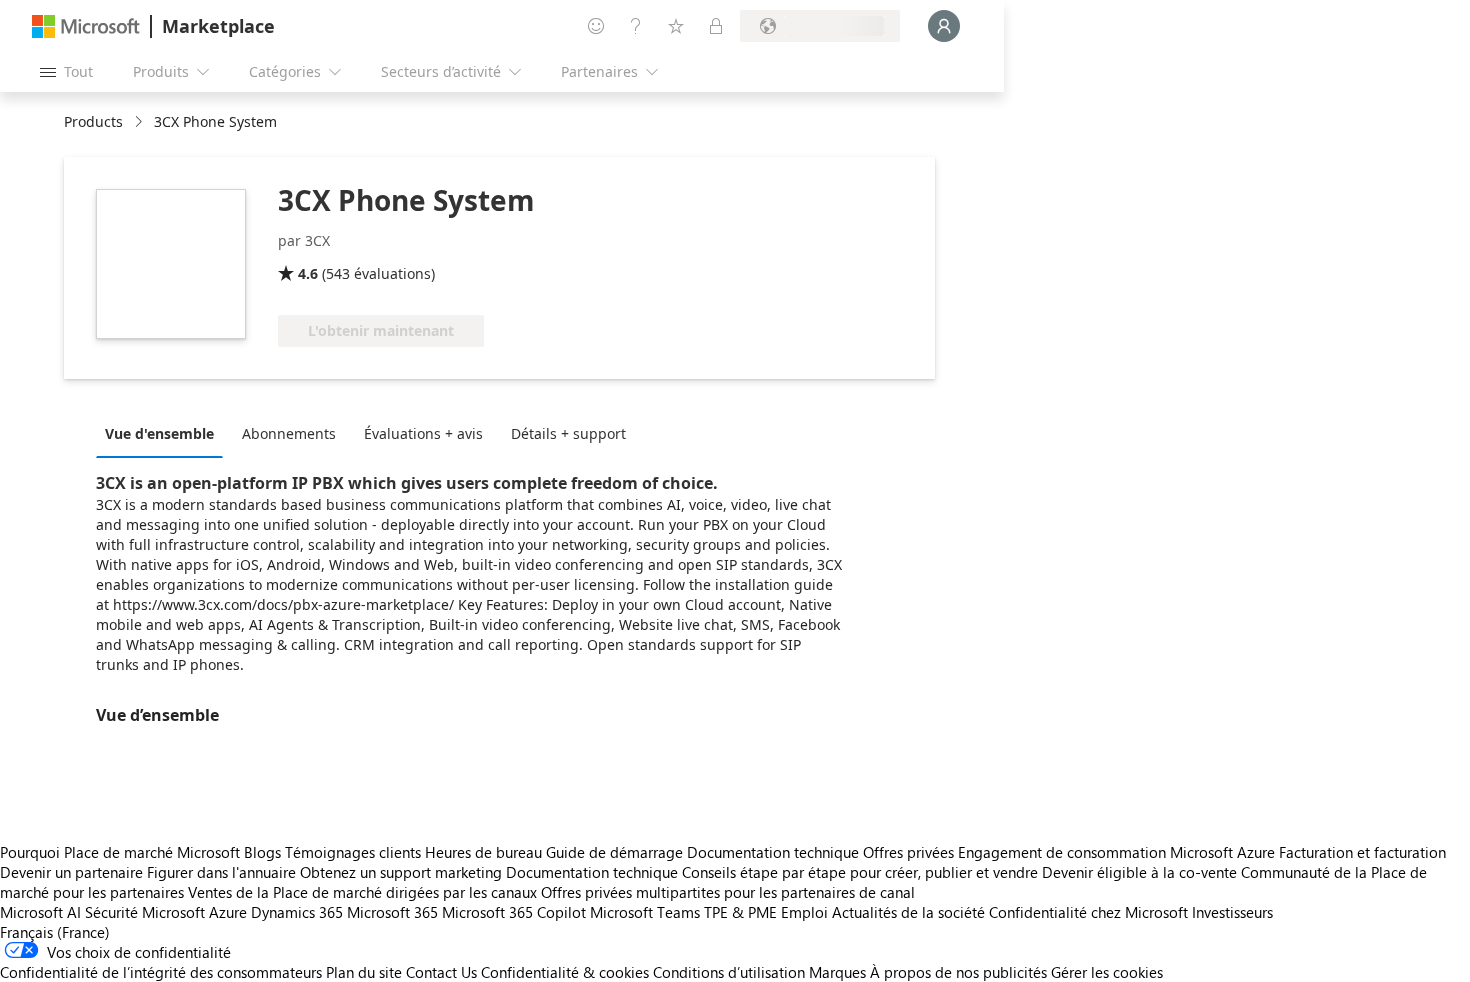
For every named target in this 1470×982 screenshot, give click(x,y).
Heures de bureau (483, 852)
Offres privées (908, 852)
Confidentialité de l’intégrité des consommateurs (161, 972)
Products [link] (93, 121)
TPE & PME (740, 912)
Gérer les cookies (1107, 972)
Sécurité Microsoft (145, 912)
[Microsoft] (86, 26)
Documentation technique (773, 852)
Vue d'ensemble (159, 433)
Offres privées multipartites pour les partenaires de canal (728, 892)
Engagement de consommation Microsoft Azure (1118, 852)
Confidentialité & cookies (565, 972)
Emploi (804, 912)
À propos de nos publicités (958, 972)
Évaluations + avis (423, 433)
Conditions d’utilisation (729, 972)
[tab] (164, 433)
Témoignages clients (353, 852)
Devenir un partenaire (71, 872)
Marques (837, 972)
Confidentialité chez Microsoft (1088, 912)
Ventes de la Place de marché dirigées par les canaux (362, 892)
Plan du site (364, 972)
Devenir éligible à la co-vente (1139, 872)
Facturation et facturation (1362, 852)
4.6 (308, 273)
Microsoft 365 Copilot (514, 912)
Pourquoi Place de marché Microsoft (120, 852)
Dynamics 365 (297, 912)
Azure (228, 912)
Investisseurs (1232, 912)
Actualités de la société (908, 912)
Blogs (262, 852)
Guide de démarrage (614, 852)
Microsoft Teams (645, 912)
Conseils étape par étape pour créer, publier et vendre (860, 872)
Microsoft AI (40, 912)
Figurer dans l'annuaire (221, 872)
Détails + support (568, 433)
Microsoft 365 (392, 912)
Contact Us (441, 972)
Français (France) (55, 932)
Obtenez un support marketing (401, 872)
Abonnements (289, 433)
